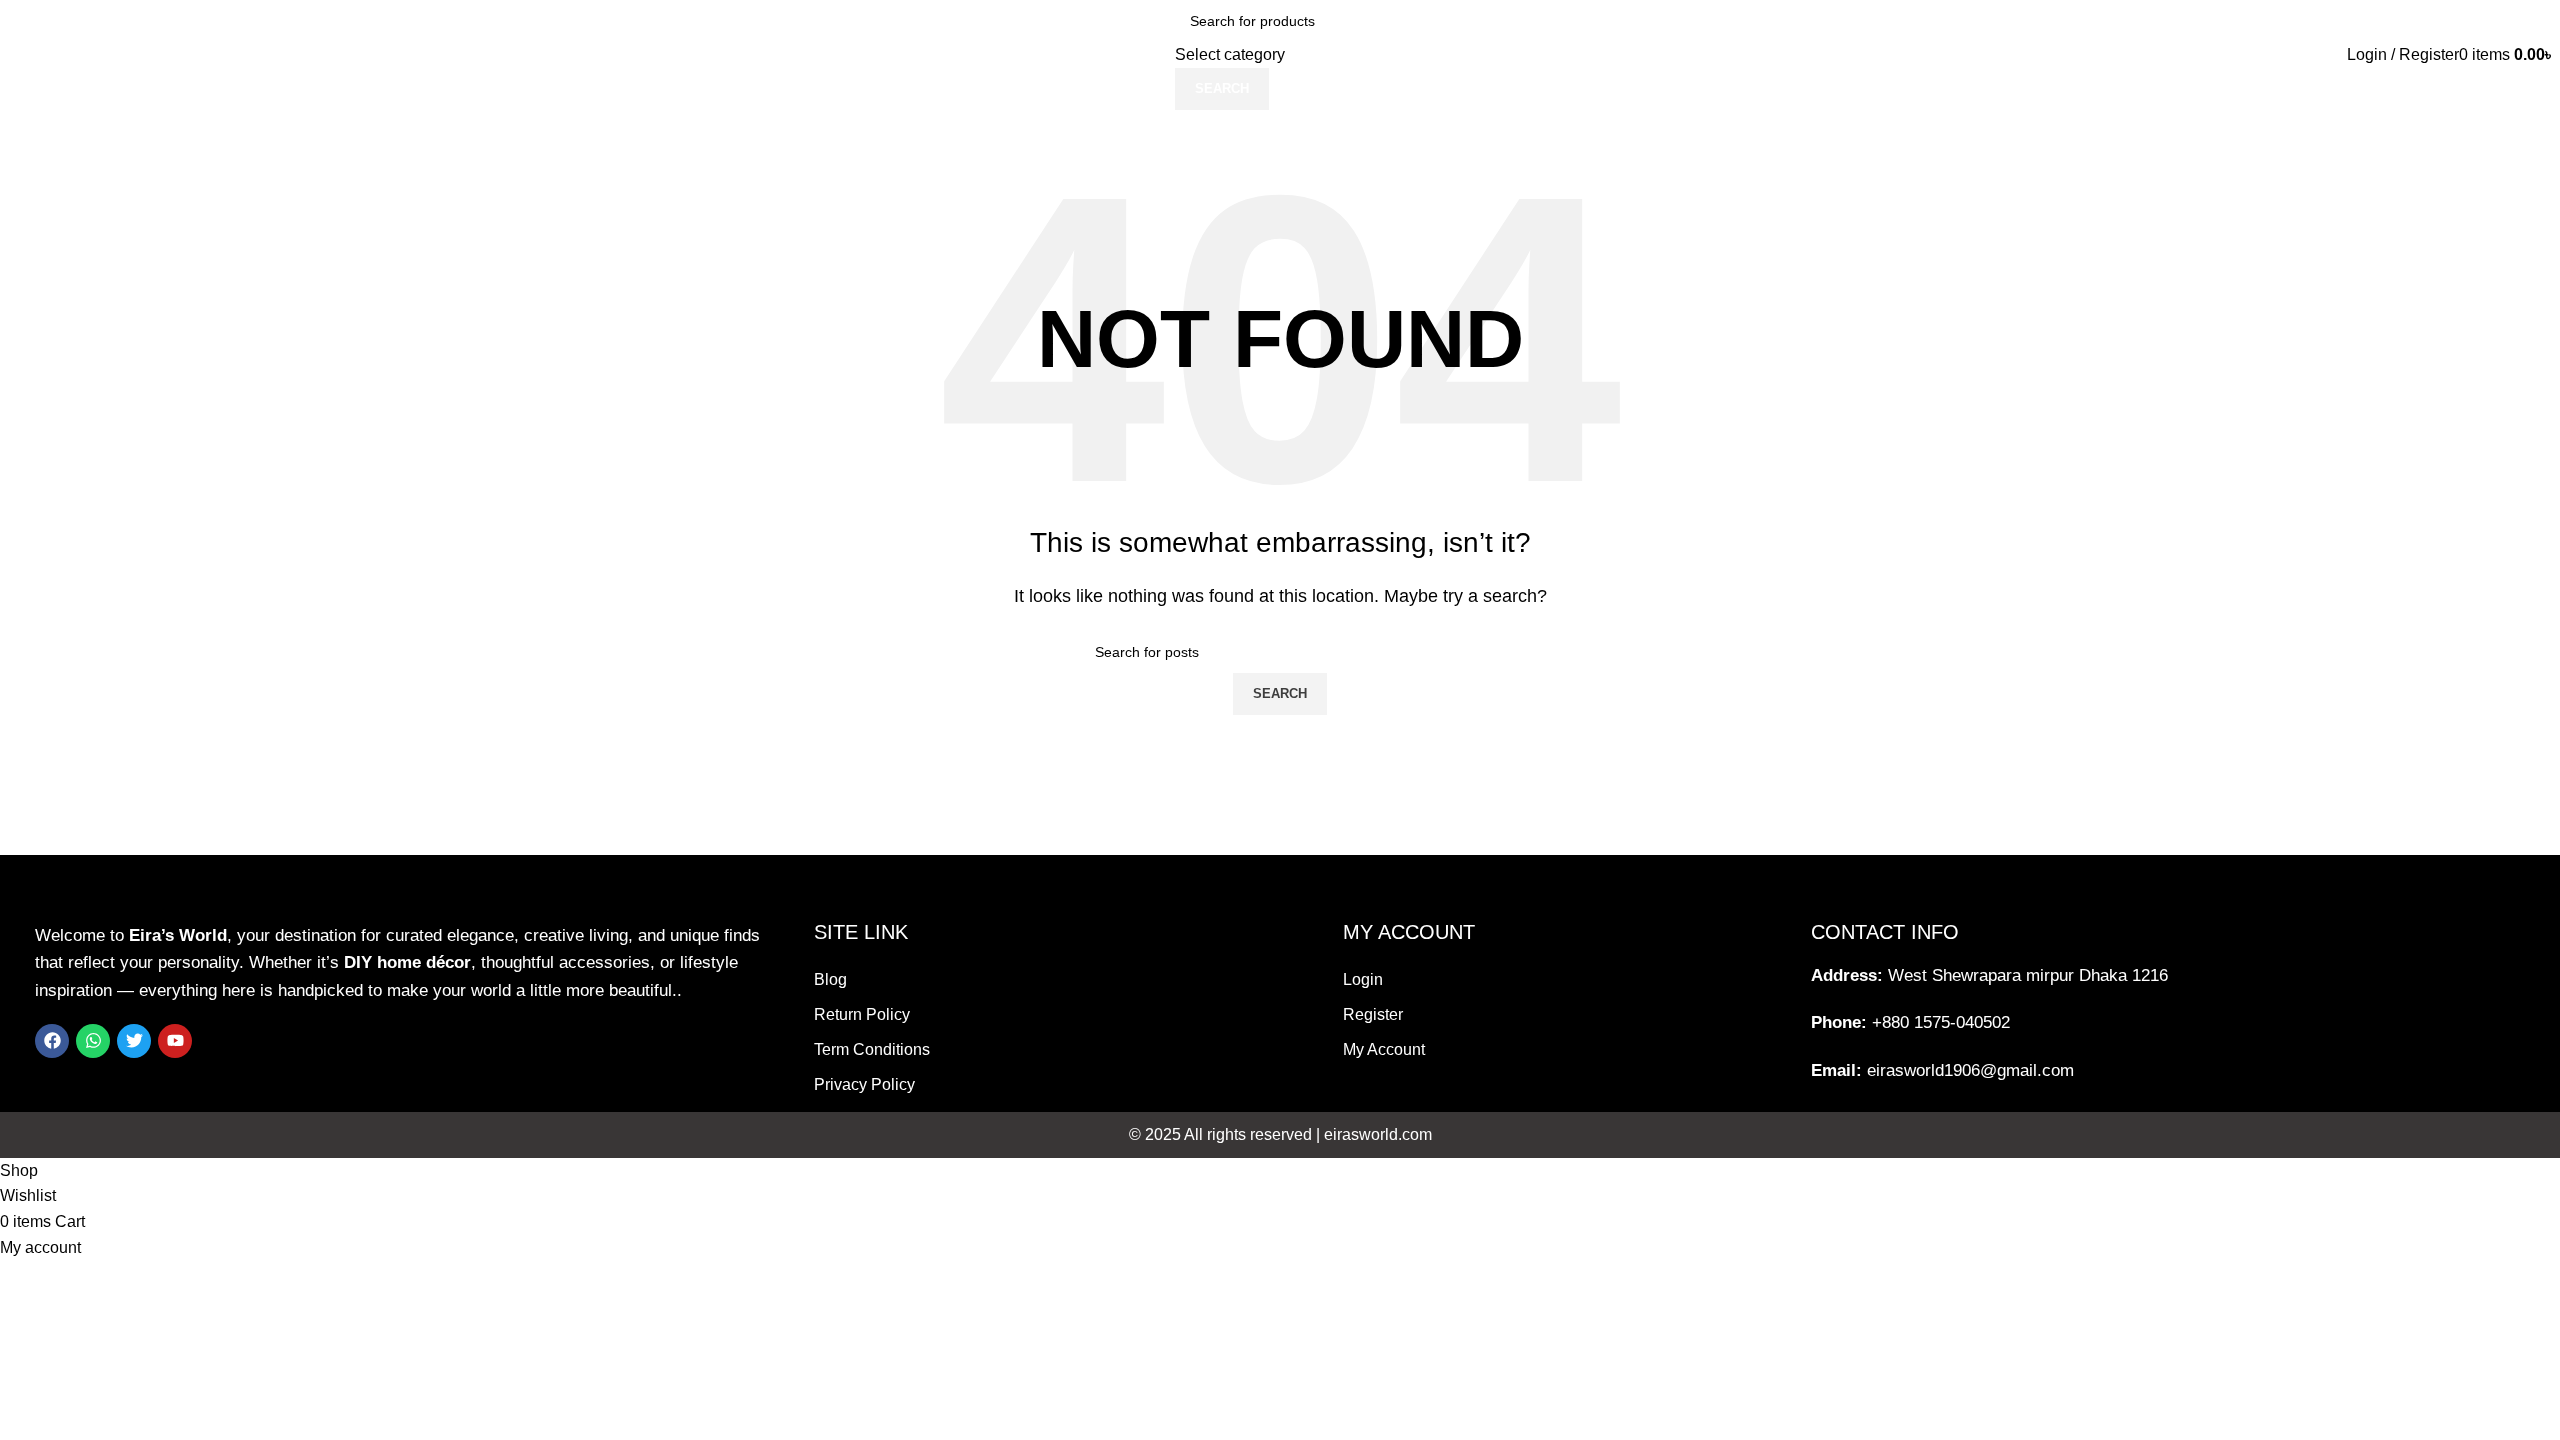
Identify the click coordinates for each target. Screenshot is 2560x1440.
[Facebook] (52, 1041)
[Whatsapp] (93, 1041)
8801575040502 (2496, 122)
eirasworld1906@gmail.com (1970, 1070)
